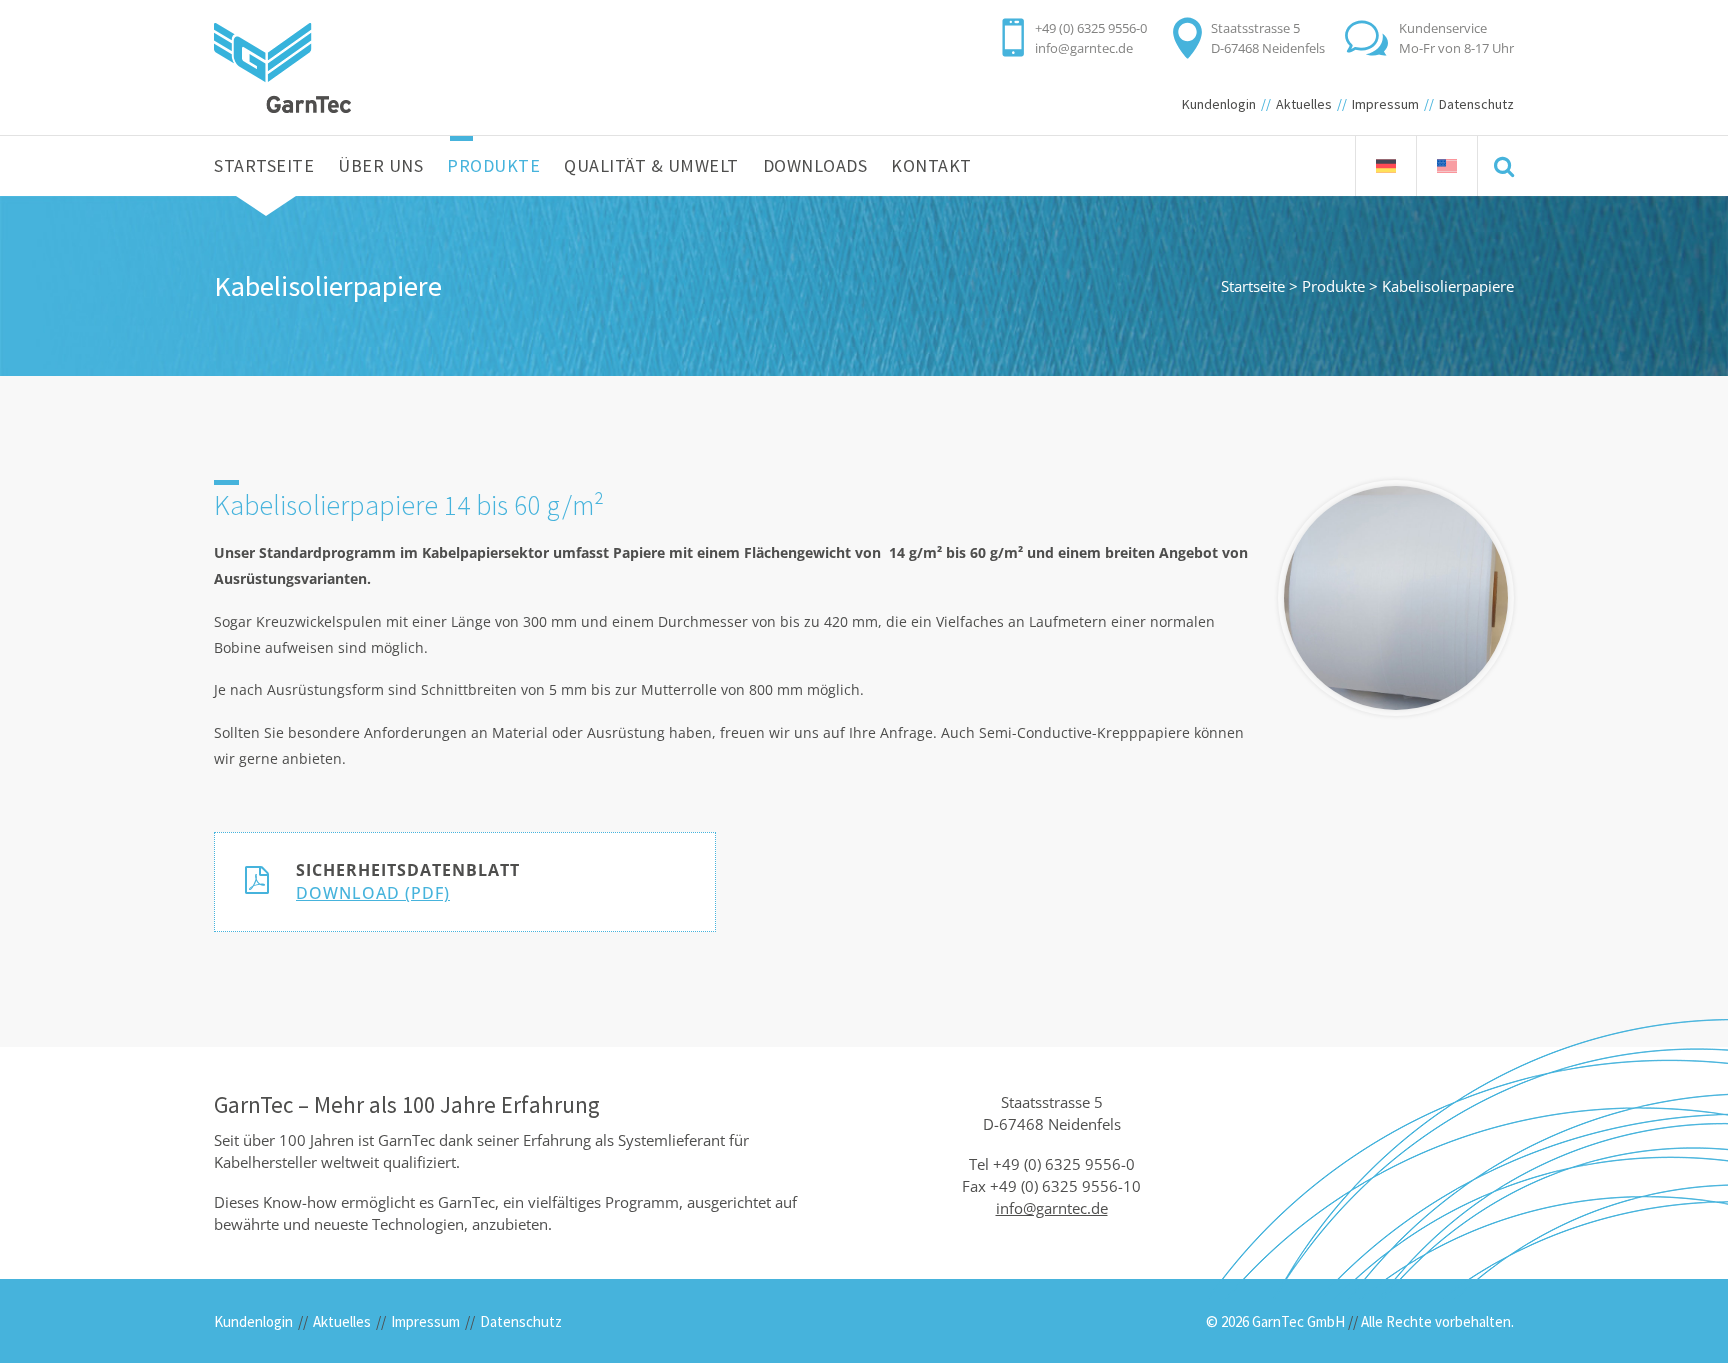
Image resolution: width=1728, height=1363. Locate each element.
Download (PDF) (373, 893)
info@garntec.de (1084, 48)
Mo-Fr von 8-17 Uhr (1456, 48)
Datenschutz (1476, 104)
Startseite (1253, 286)
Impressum (1385, 104)
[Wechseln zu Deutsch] (1386, 166)
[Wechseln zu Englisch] (1447, 166)
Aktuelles (1304, 104)
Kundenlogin (1219, 104)
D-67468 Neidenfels (1268, 48)
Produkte (1333, 286)
